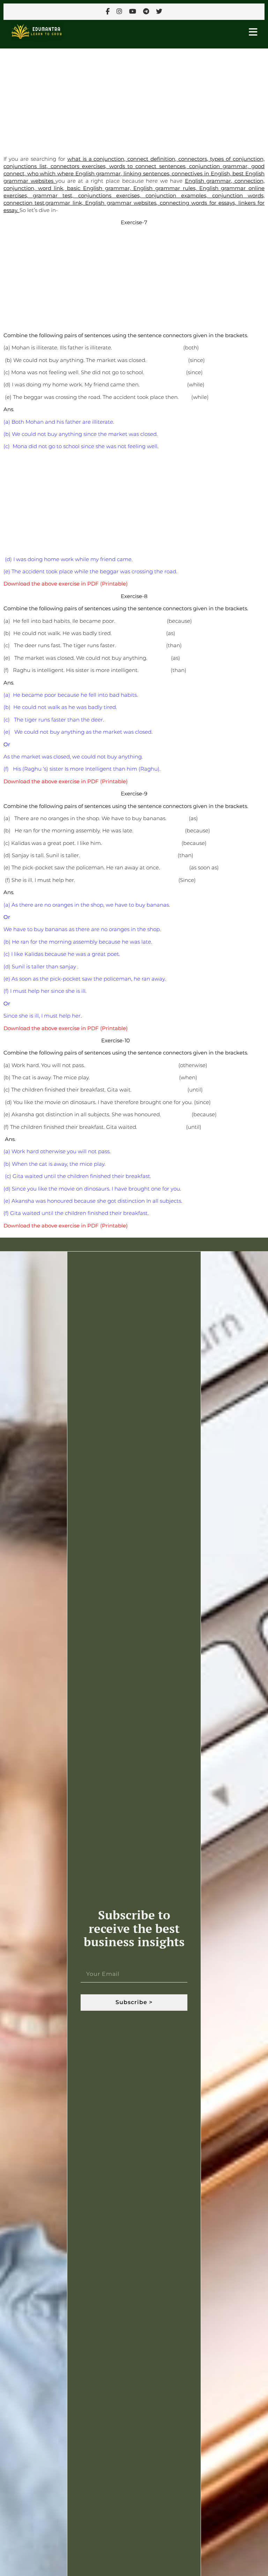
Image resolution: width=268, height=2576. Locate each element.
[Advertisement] (134, 100)
